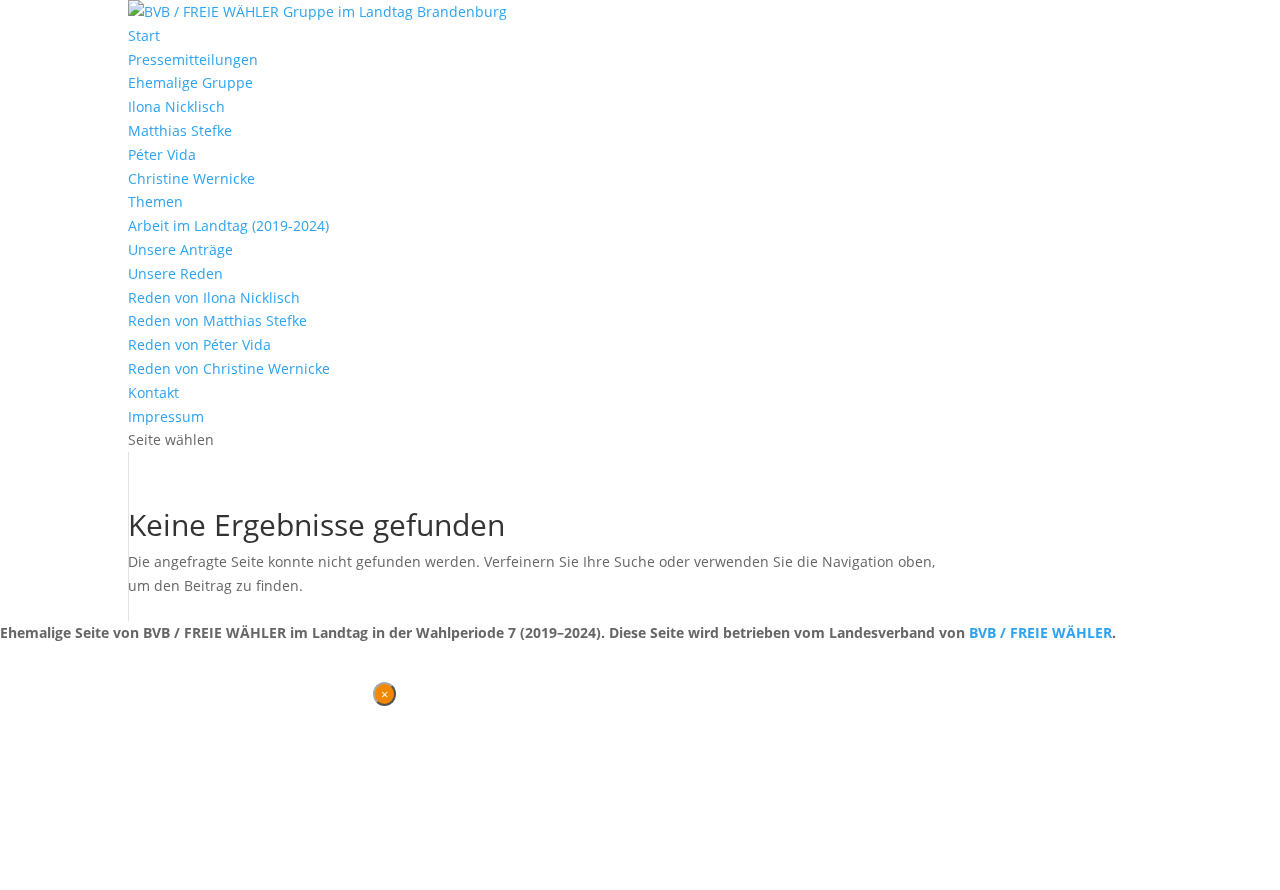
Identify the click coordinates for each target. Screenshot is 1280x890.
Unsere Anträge (180, 249)
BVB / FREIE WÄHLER (1040, 632)
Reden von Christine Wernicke (229, 368)
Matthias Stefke (180, 130)
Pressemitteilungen (193, 59)
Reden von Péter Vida (199, 344)
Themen (155, 201)
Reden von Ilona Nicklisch (214, 297)
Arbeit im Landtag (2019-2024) (228, 225)
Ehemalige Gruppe (190, 82)
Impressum (166, 416)
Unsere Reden (175, 273)
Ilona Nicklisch (176, 106)
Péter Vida (162, 154)
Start (144, 35)
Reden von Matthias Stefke (217, 320)
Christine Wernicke (191, 178)
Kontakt (153, 392)
